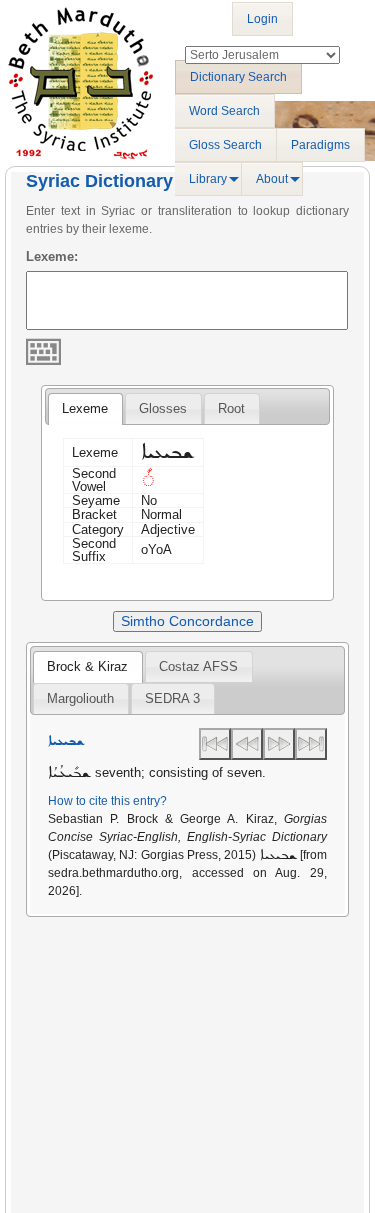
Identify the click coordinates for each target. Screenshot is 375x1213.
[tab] (85, 409)
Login (262, 19)
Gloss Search (225, 145)
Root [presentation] (231, 408)
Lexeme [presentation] (85, 408)
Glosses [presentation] (163, 408)
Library (208, 179)
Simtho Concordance (187, 621)
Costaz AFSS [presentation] (198, 666)
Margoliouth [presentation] (80, 698)
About (272, 179)
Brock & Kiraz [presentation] (87, 666)
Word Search (224, 111)
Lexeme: (52, 256)
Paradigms (320, 145)
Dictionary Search (238, 77)
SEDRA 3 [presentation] (172, 698)
